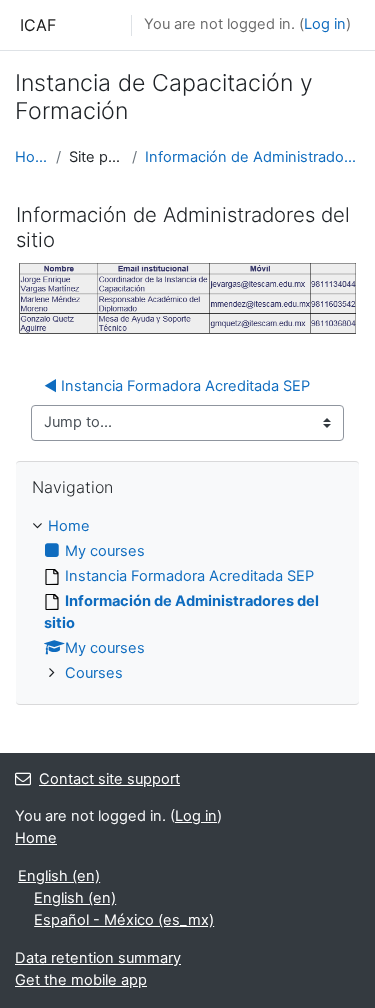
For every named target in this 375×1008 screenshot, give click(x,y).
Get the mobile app (81, 980)
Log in (325, 24)
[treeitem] (187, 600)
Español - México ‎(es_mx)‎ (124, 920)
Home (31, 157)
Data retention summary (98, 958)
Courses (94, 673)
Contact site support (109, 779)
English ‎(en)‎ (59, 876)
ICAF (38, 25)
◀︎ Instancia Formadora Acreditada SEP (177, 386)
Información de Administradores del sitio (253, 157)
